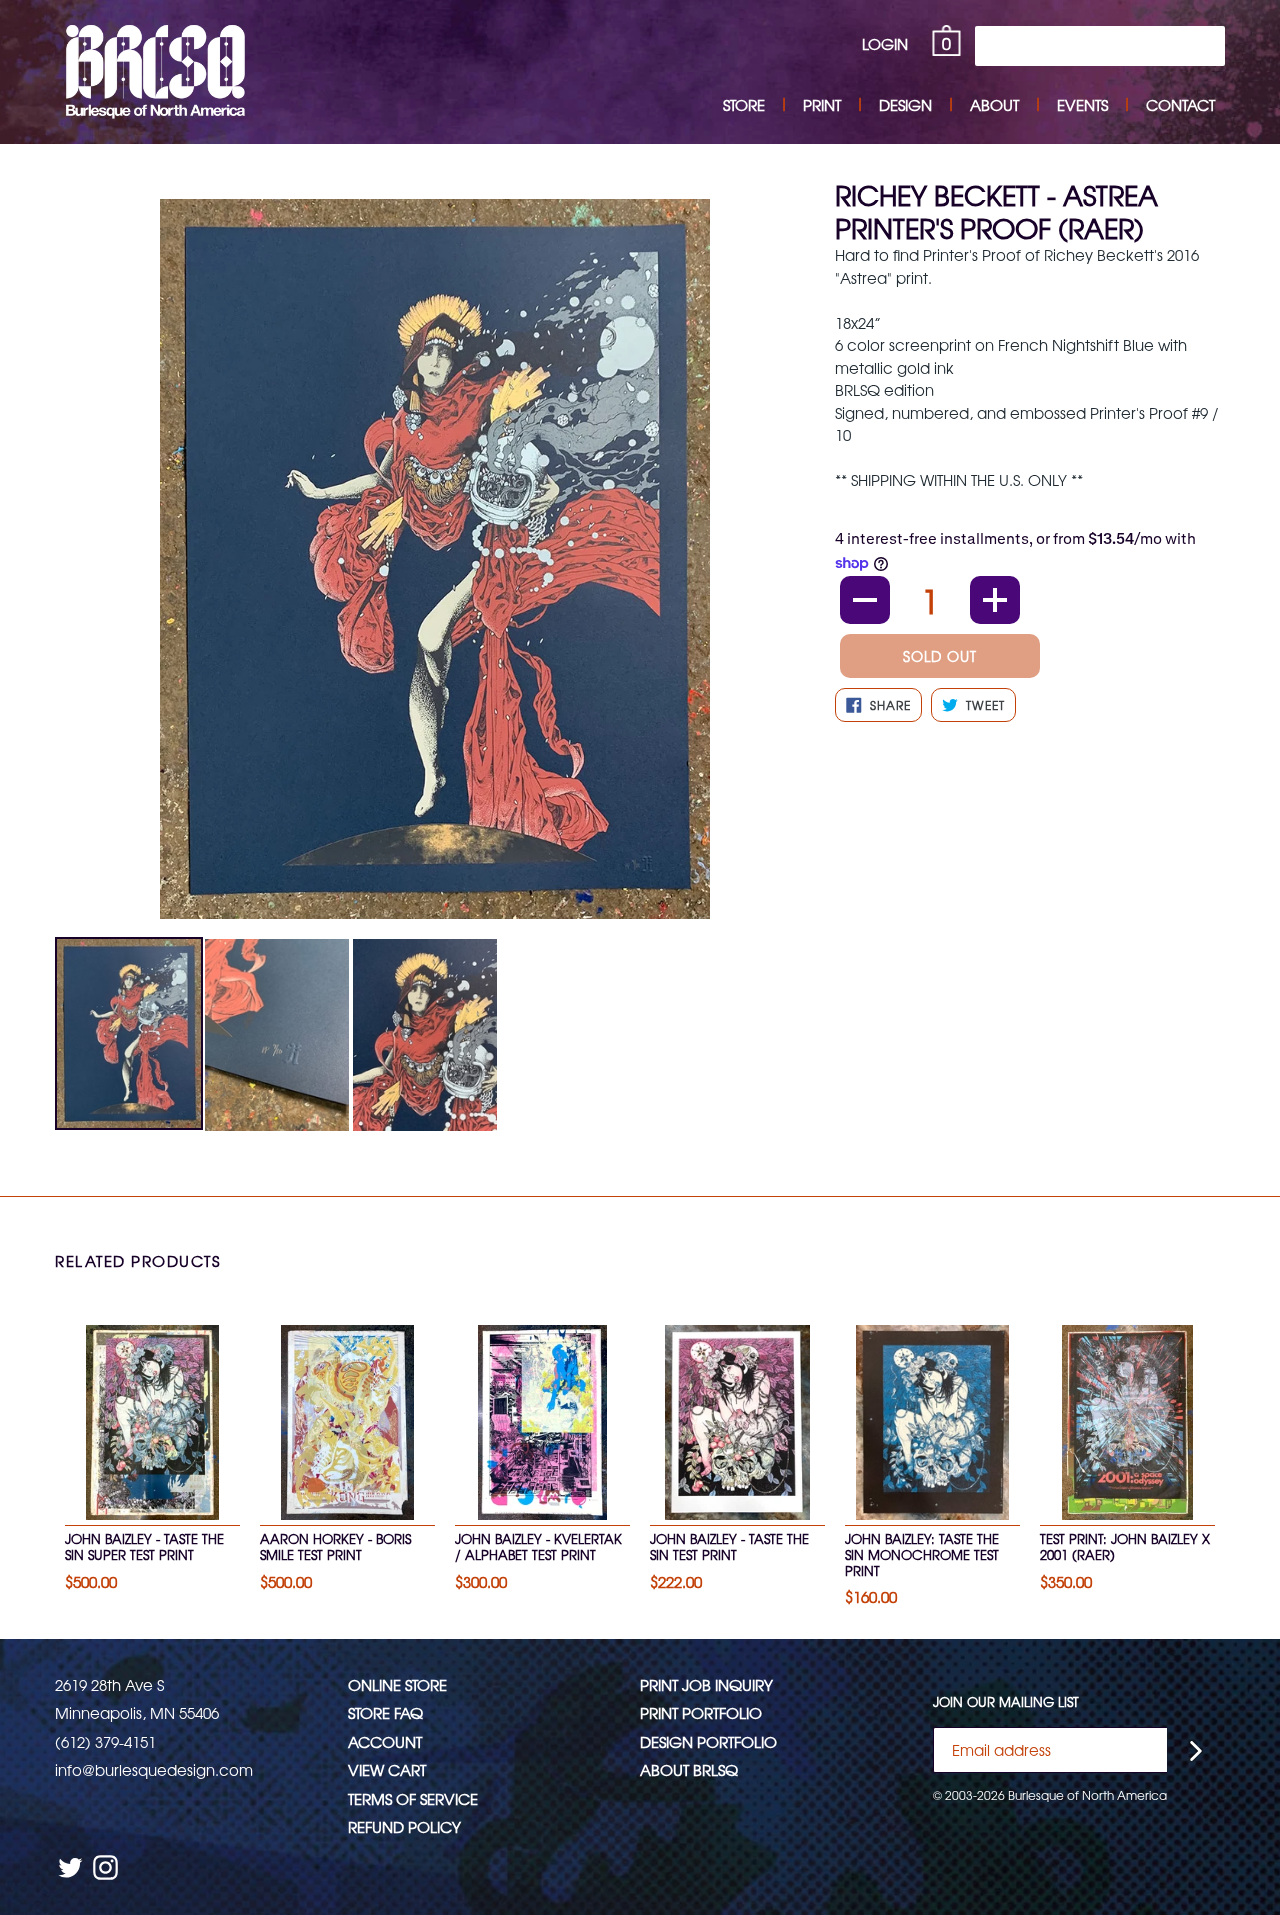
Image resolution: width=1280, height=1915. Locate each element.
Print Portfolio (701, 1712)
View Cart (387, 1769)
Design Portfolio (708, 1741)
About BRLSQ (689, 1769)
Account (385, 1741)
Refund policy (404, 1826)
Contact (1180, 104)
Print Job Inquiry (706, 1684)
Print (822, 104)
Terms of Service (413, 1798)
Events (1082, 104)
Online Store (397, 1684)
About (994, 104)
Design (905, 104)
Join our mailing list (1006, 1702)
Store (744, 104)
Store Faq (385, 1712)
